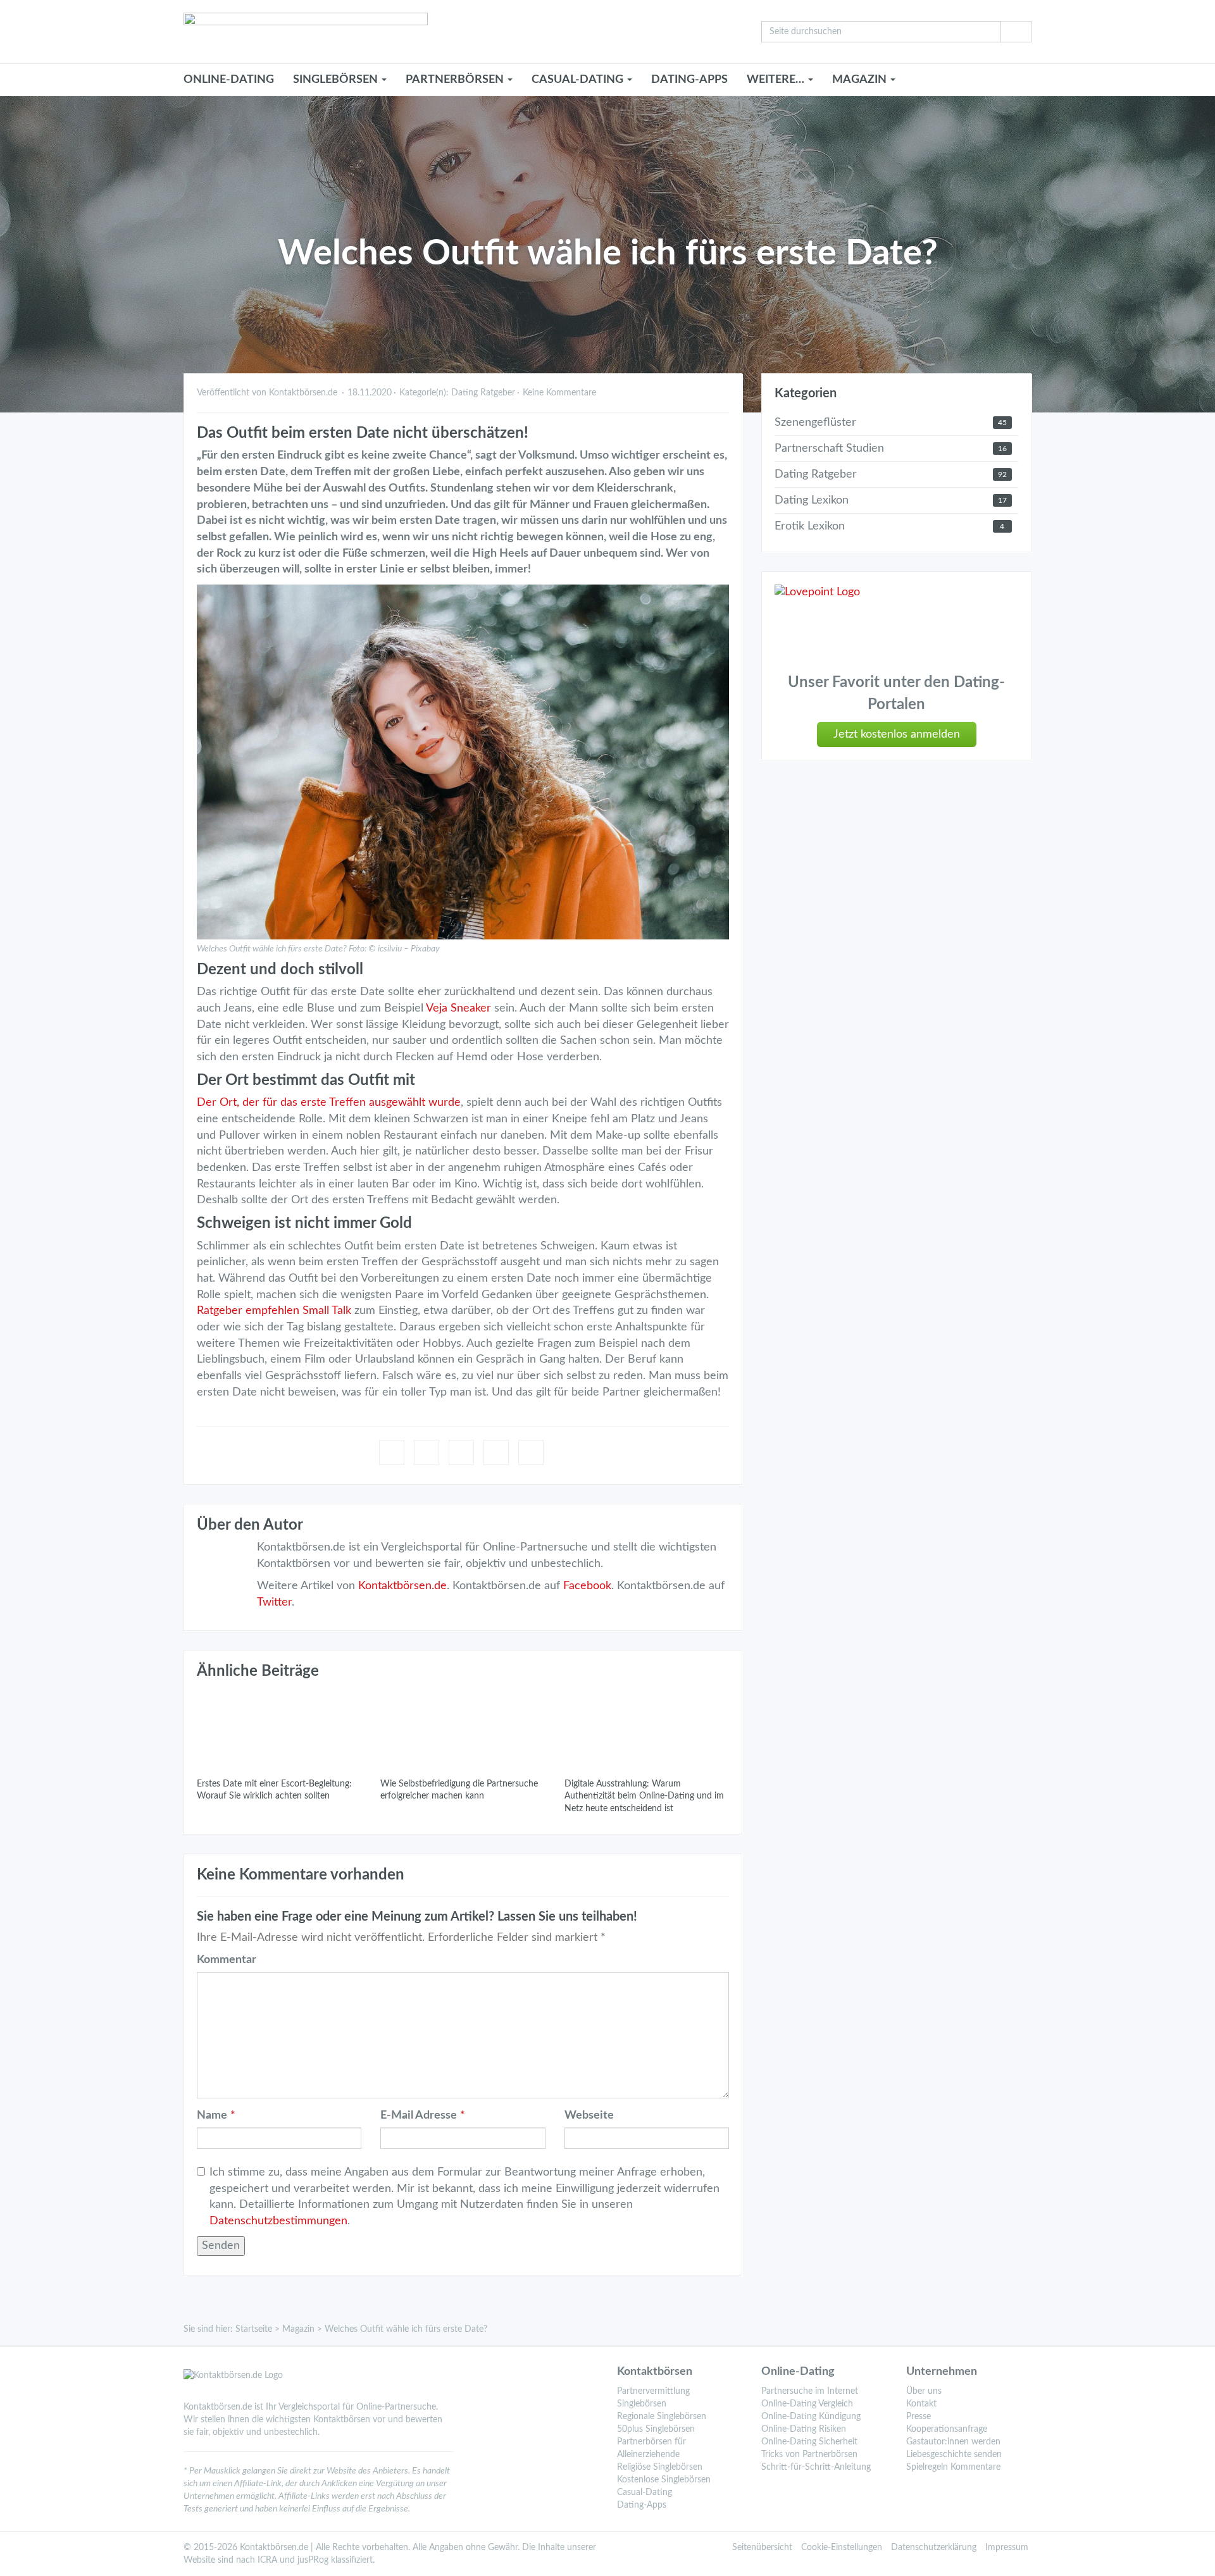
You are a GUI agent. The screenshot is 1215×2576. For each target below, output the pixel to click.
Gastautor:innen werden (953, 2442)
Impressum (1007, 2548)
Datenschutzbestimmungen (278, 2221)
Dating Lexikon (812, 500)
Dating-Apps (689, 80)
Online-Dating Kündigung (811, 2417)
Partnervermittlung (653, 2391)
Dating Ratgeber (483, 393)
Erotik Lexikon (810, 526)
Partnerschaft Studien (829, 449)
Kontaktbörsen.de (402, 1586)
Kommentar (227, 1960)
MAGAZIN (861, 80)
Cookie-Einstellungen (842, 2548)
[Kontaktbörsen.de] (463, 32)
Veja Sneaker (458, 1008)
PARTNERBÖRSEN (456, 80)
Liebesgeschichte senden (954, 2455)
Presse (919, 2417)
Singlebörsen (642, 2404)
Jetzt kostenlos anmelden (897, 734)
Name (212, 2115)
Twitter (274, 1602)
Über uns (924, 2391)
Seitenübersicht (762, 2548)
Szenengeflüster (815, 423)
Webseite (589, 2115)
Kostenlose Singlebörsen (664, 2480)
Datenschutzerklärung (934, 2548)
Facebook (587, 1586)
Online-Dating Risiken (804, 2429)
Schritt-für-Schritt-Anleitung (816, 2467)
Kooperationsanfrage (947, 2429)
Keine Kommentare (559, 393)
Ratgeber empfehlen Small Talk (274, 1311)
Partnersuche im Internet (810, 2391)
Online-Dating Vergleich (807, 2404)
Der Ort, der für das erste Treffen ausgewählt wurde (329, 1103)
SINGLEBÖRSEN (337, 80)
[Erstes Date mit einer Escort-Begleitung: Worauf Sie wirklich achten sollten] (279, 1729)
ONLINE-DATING (229, 80)
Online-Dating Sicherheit (809, 2442)
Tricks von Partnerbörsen (809, 2455)
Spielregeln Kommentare (953, 2467)
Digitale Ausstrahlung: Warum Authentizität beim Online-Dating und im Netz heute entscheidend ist (644, 1796)
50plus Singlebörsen (656, 2429)
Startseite (254, 2329)
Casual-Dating (645, 2492)
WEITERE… (777, 80)
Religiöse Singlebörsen (660, 2467)
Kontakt (921, 2404)
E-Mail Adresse (419, 2115)
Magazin (298, 2329)
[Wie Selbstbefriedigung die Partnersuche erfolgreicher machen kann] (463, 1729)
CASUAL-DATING (579, 80)
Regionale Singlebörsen (662, 2417)
